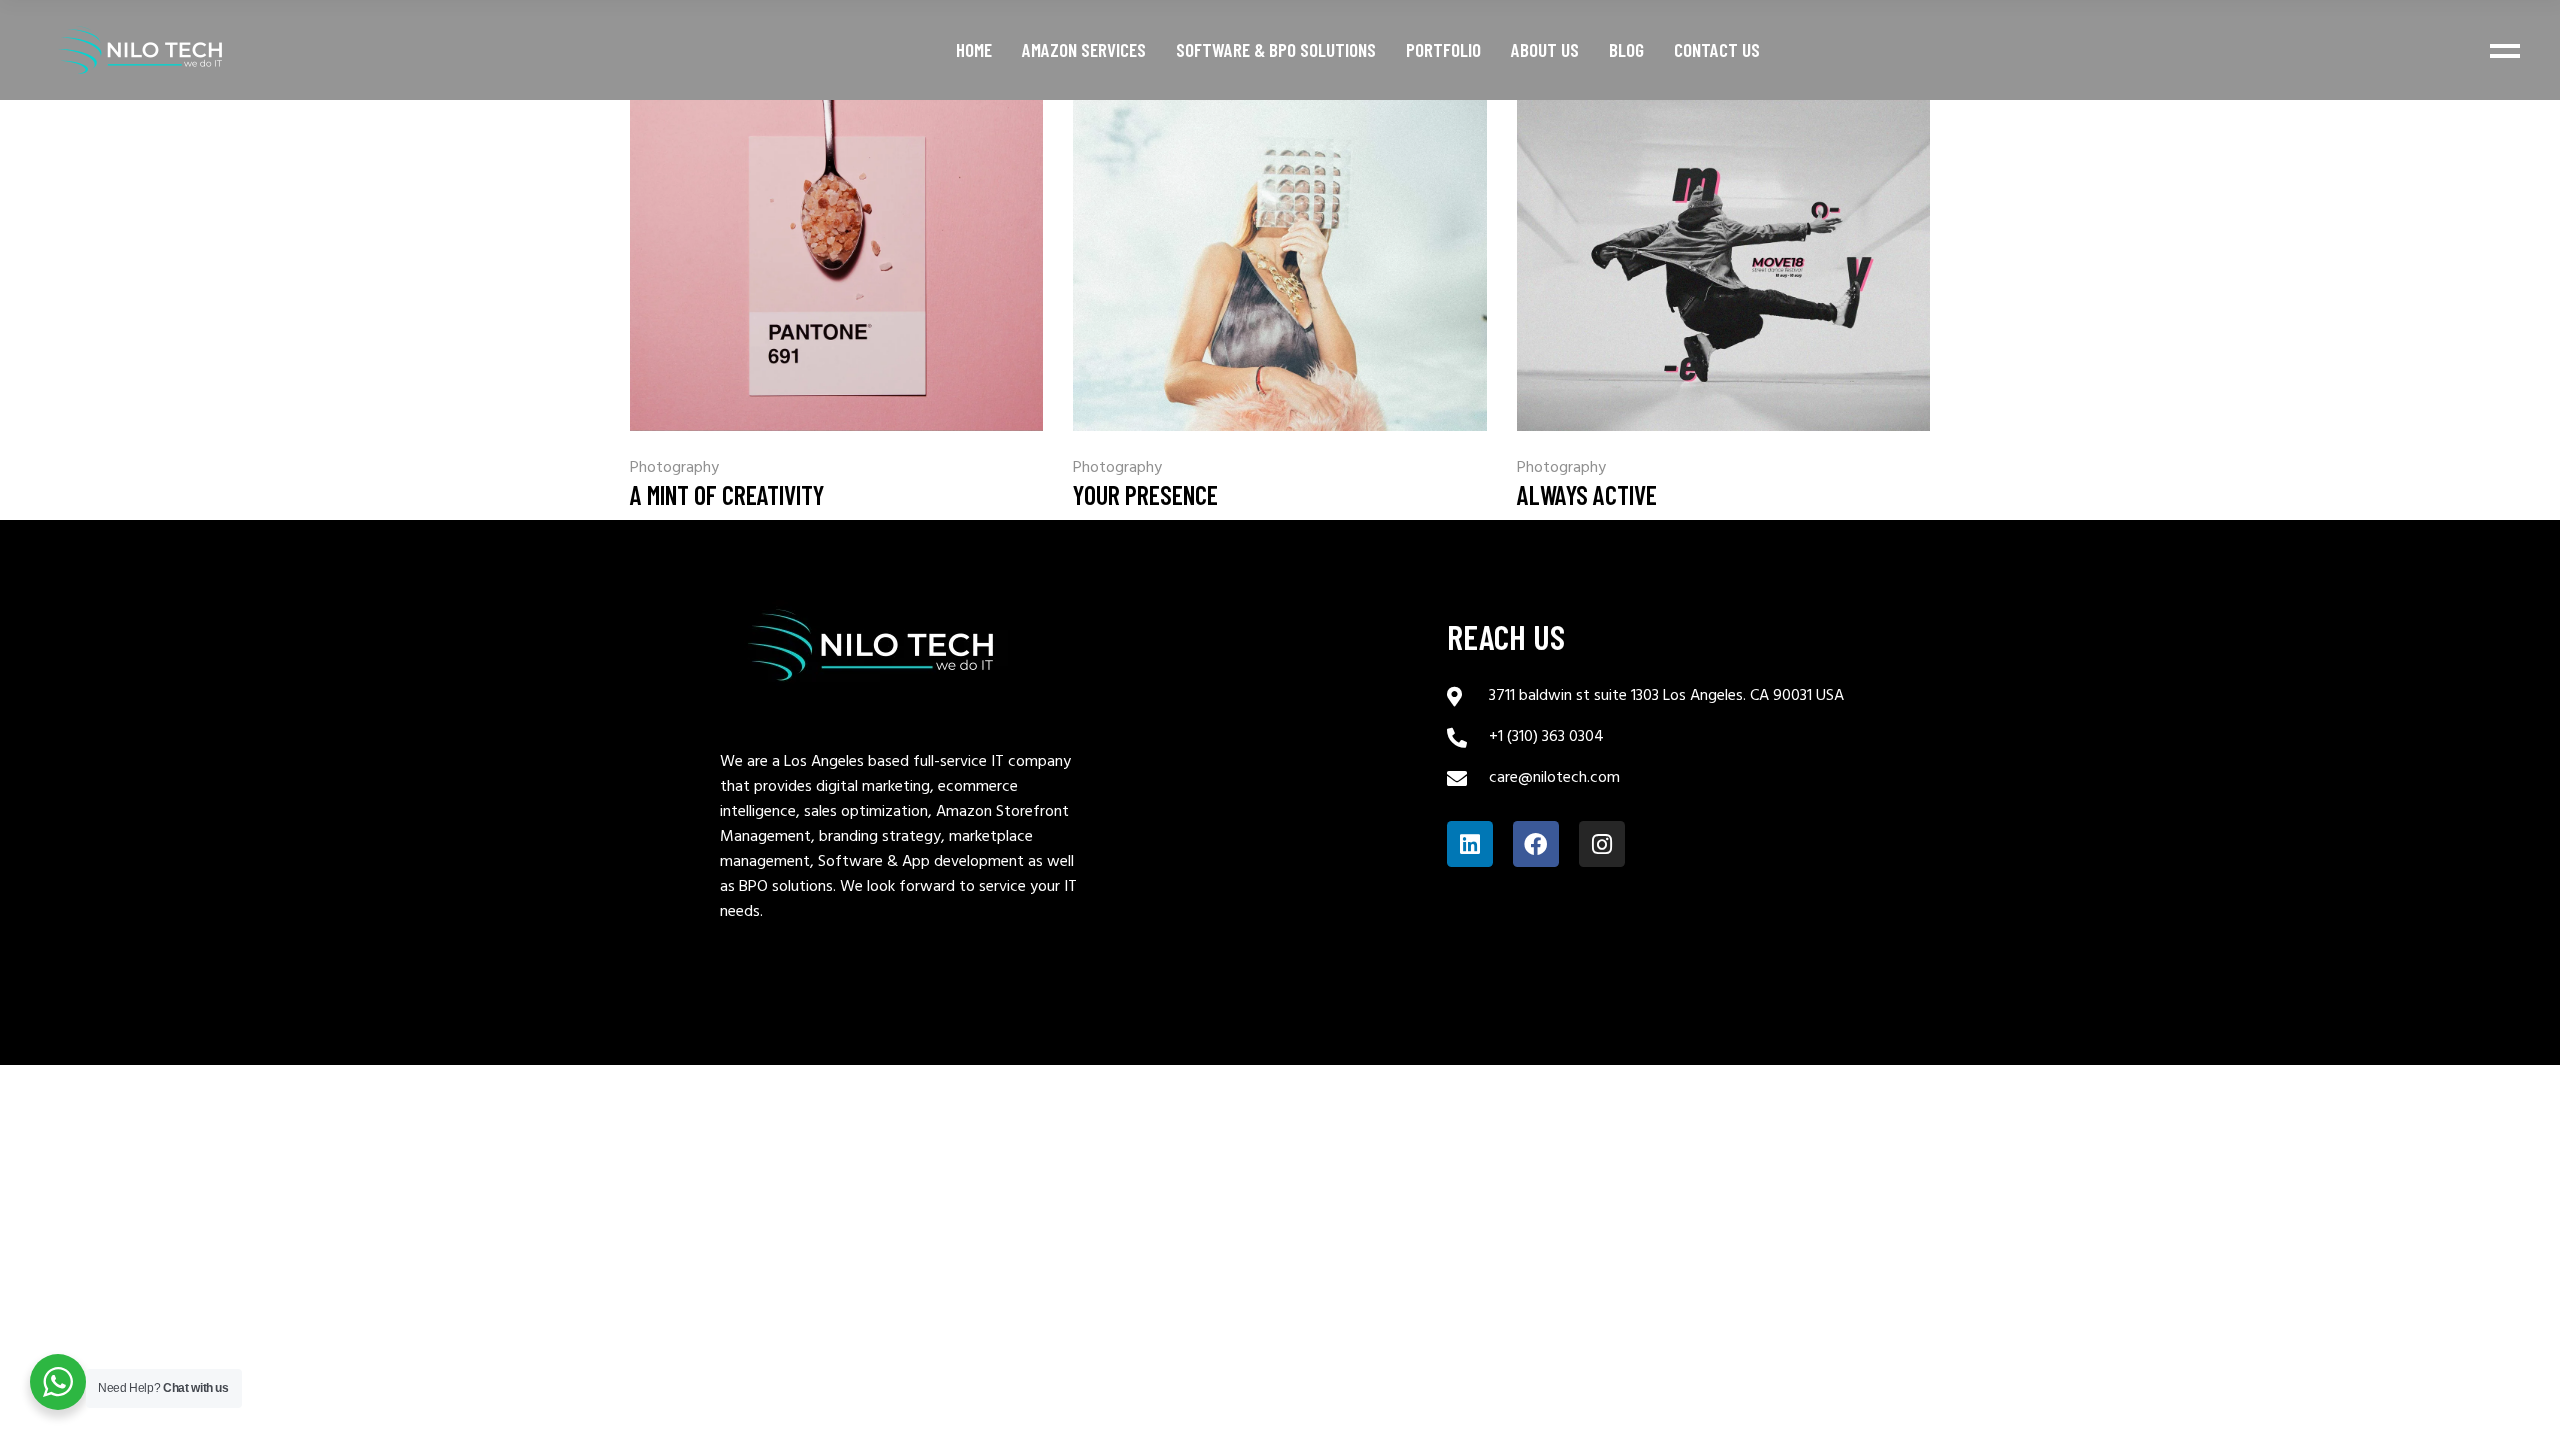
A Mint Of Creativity (727, 494)
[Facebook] (1536, 844)
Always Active (1587, 494)
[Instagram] (1602, 844)
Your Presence (1145, 494)
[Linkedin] (1470, 844)
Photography (674, 468)
